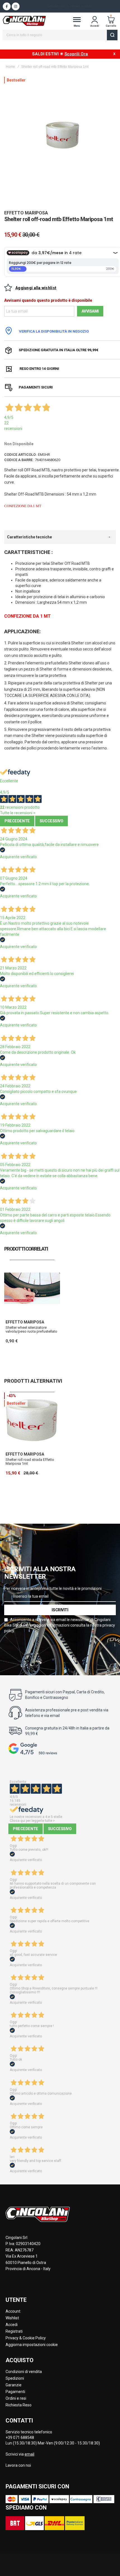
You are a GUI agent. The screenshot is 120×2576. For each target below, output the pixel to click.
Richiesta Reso (19, 2405)
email (29, 2454)
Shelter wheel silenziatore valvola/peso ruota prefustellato (31, 1329)
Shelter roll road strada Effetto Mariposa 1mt (30, 1462)
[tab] (60, 537)
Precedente (17, 821)
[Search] (112, 35)
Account (13, 2311)
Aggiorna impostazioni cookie (32, 2345)
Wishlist (12, 2318)
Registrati (14, 2331)
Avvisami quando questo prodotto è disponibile (48, 300)
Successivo (51, 821)
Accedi (12, 2325)
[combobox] (60, 35)
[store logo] (24, 21)
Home (10, 67)
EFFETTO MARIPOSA (26, 213)
